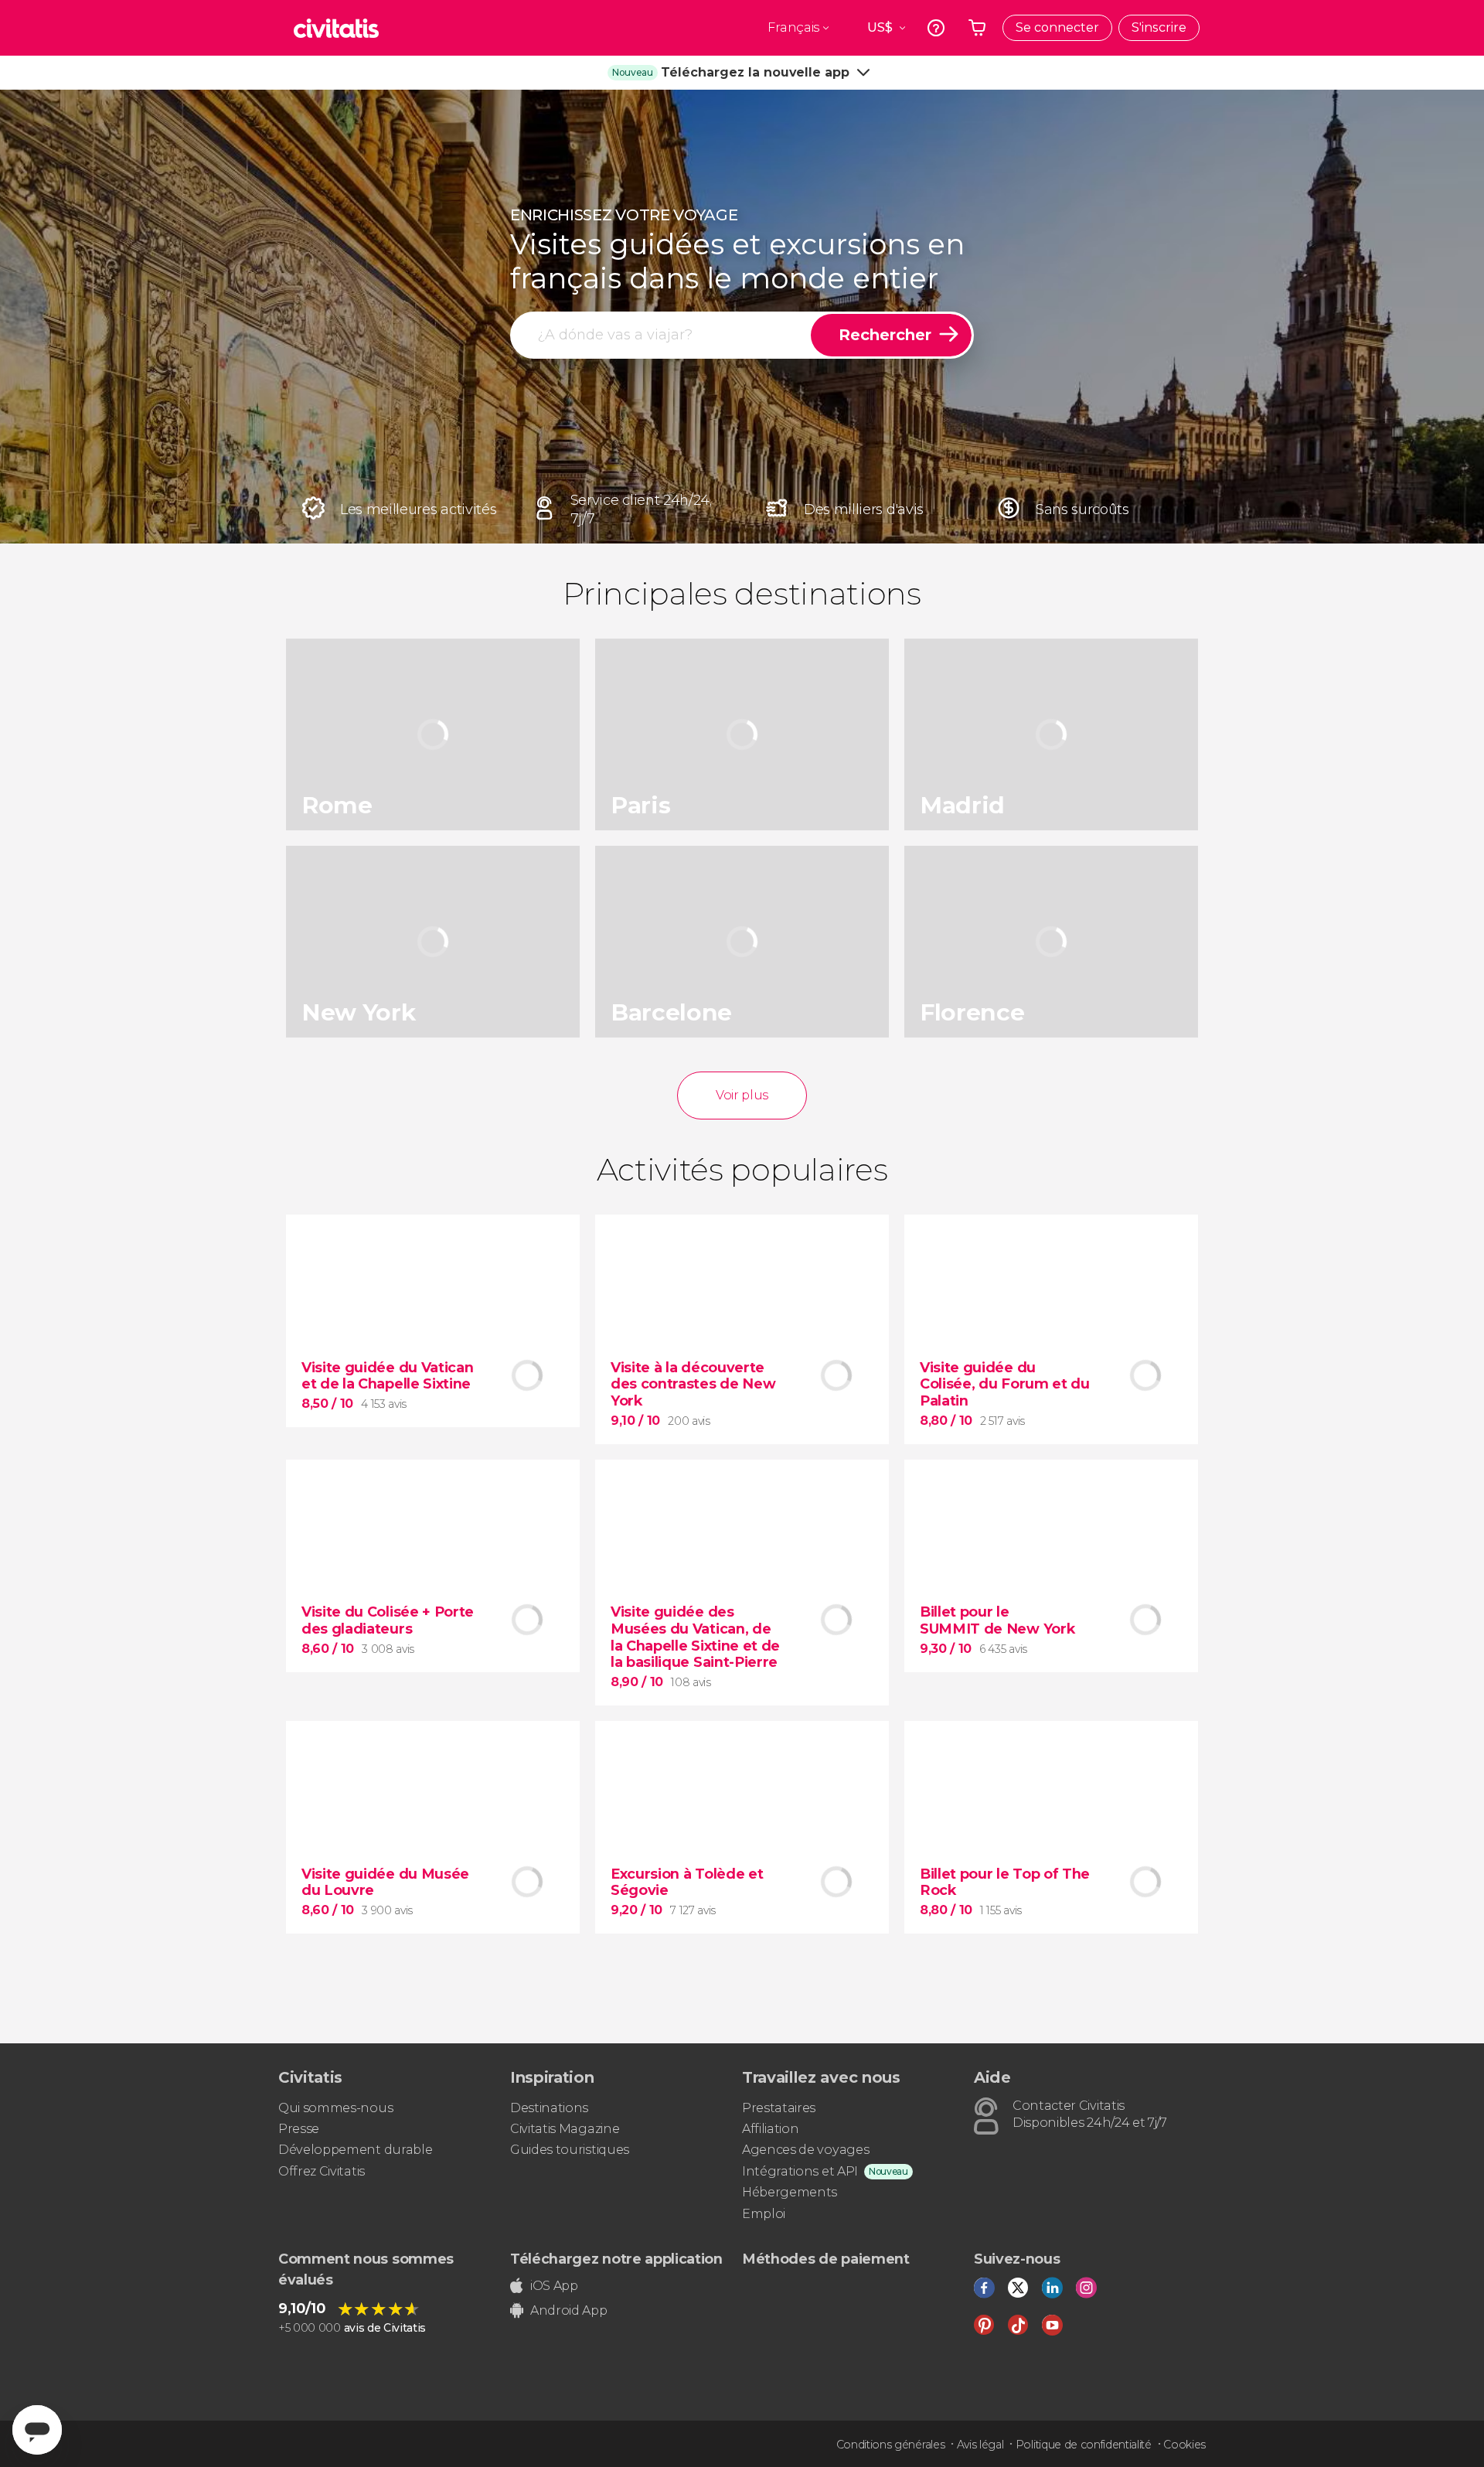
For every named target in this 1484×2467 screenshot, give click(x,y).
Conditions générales (891, 2445)
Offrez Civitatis (322, 2171)
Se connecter (1057, 27)
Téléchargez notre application (616, 2259)
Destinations (549, 2108)
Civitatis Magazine (565, 2129)
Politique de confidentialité (1084, 2445)
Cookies (1184, 2445)
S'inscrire (1159, 27)
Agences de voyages (805, 2150)
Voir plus (742, 1095)
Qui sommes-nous (335, 2108)
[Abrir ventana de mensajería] (37, 2430)
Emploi (764, 2214)
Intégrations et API (800, 2171)
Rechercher (885, 335)
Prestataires (779, 2108)
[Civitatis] (336, 28)
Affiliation (770, 2129)
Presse (299, 2129)
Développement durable (355, 2150)
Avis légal (980, 2445)
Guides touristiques (570, 2150)
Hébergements (790, 2192)
